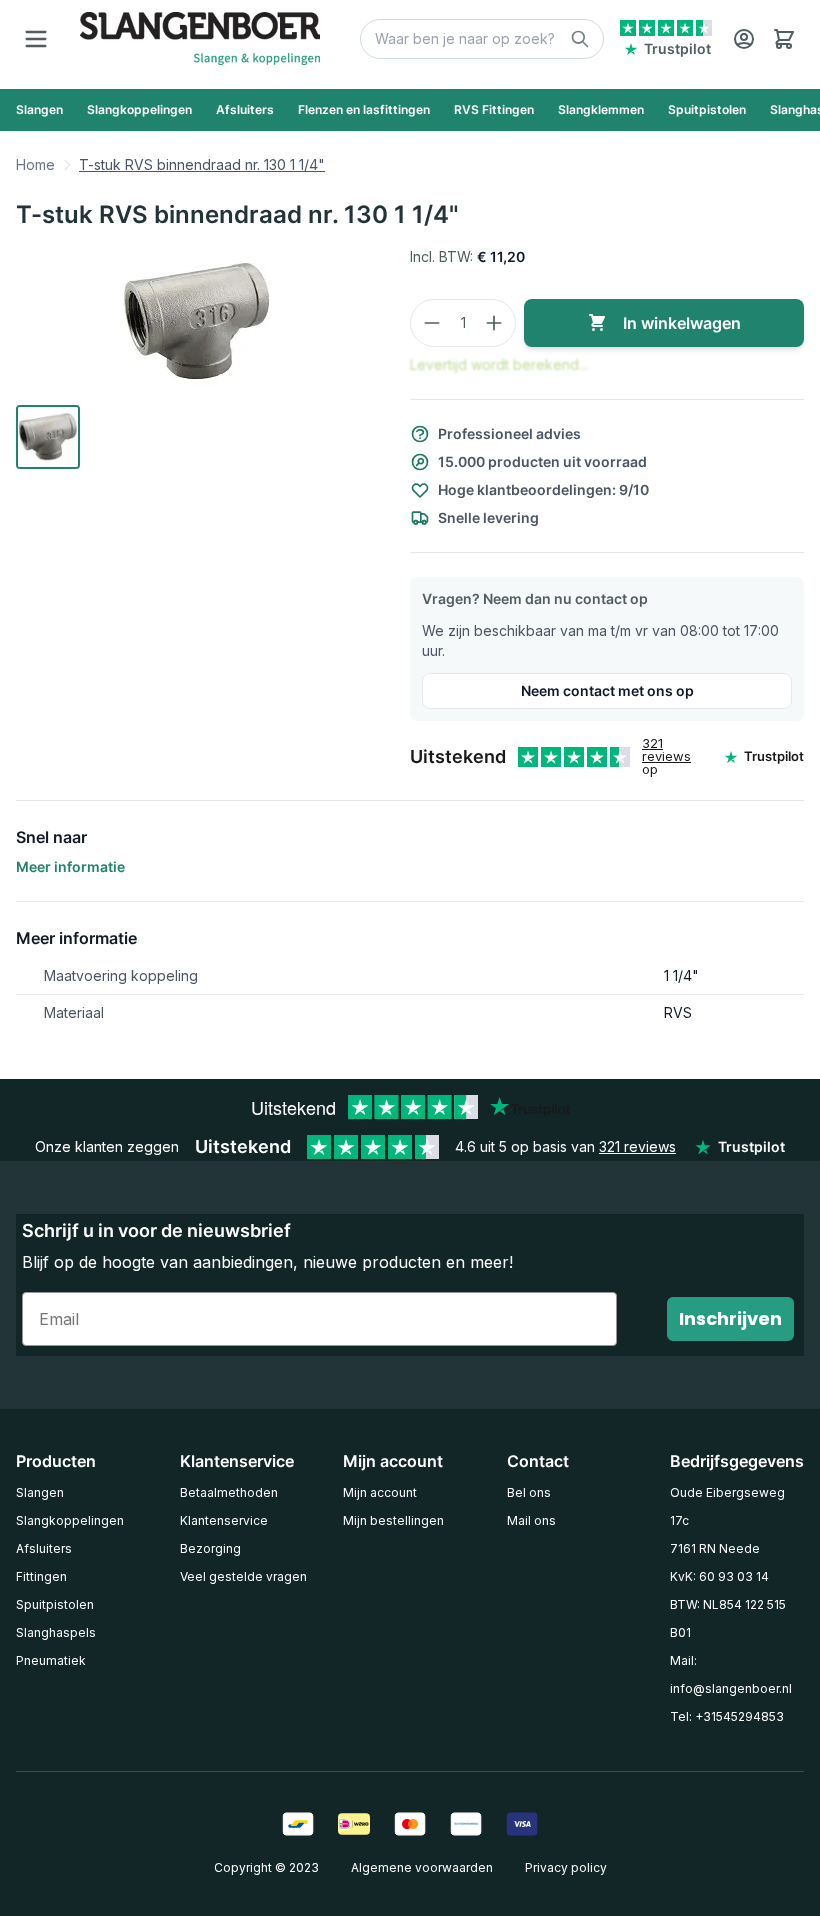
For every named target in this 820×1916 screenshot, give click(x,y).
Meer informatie (70, 866)
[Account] (744, 39)
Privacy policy (566, 1867)
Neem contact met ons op (607, 690)
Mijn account (380, 1492)
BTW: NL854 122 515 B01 (728, 1618)
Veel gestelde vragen (243, 1576)
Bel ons (529, 1492)
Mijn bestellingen (393, 1520)
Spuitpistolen (55, 1604)
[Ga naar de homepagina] (200, 38)
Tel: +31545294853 (727, 1716)
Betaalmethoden (229, 1492)
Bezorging (210, 1548)
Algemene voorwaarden (422, 1867)
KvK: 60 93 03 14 (719, 1576)
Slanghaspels (56, 1632)
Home (35, 164)
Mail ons (531, 1520)
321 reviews (666, 749)
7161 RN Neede (715, 1548)
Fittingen (41, 1576)
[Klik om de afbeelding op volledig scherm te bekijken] (197, 322)
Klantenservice (224, 1520)
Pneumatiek (51, 1660)
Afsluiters (44, 1548)
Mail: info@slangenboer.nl (731, 1674)
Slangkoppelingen (70, 1520)
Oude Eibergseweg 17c (727, 1506)
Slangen (40, 1492)
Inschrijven (730, 1318)
